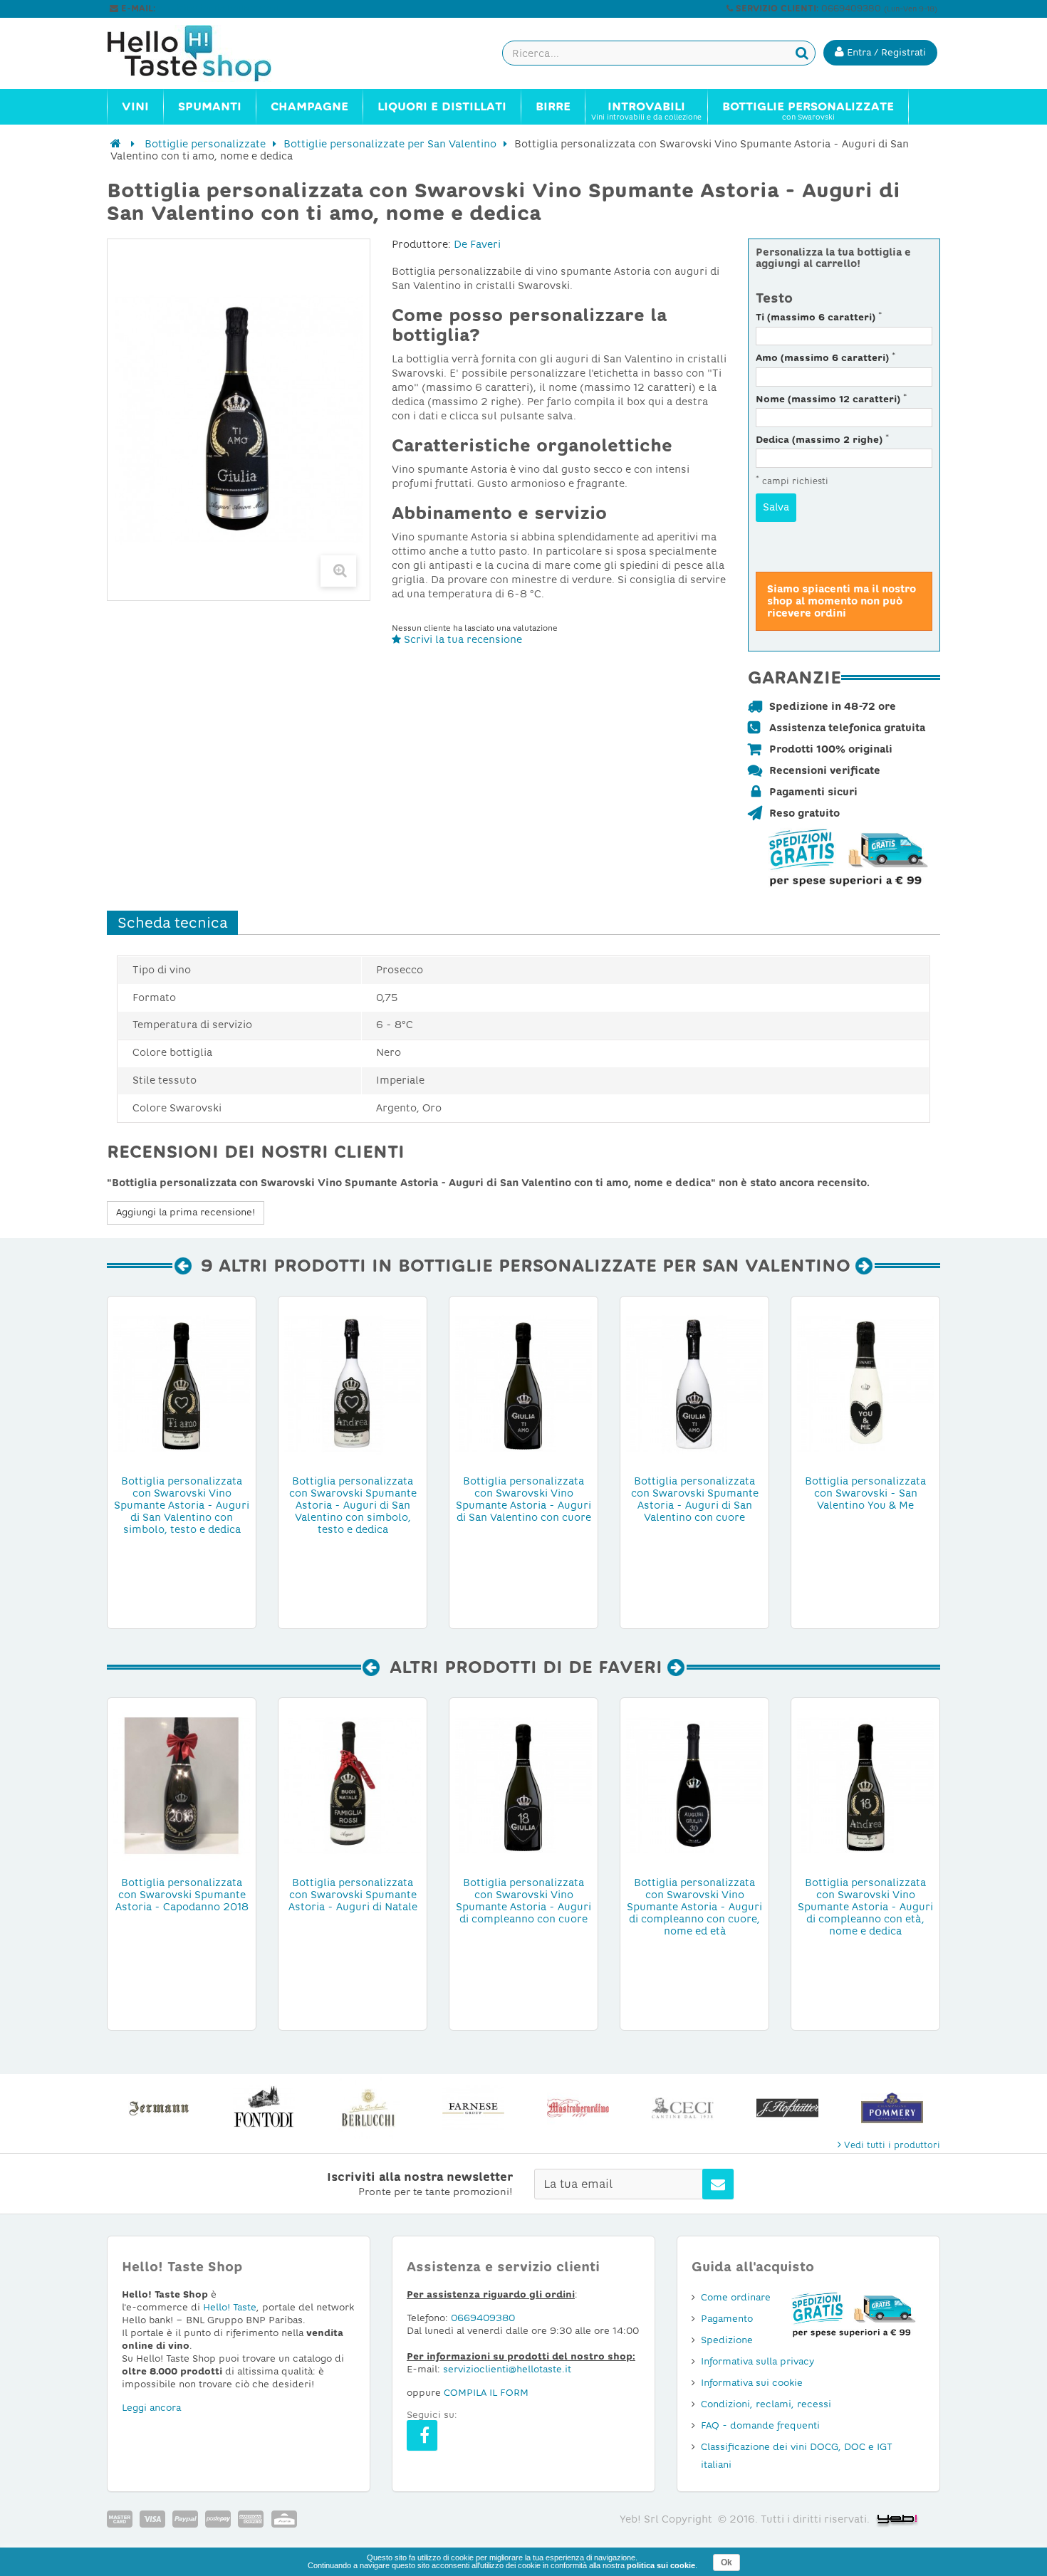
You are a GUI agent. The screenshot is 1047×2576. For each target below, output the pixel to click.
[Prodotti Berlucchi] (369, 2108)
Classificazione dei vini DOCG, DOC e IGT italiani (797, 2456)
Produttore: (421, 244)
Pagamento (727, 2319)
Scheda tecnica (172, 923)
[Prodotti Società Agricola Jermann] (159, 2108)
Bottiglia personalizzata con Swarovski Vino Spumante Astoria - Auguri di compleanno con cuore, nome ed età (694, 1904)
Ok (726, 2562)
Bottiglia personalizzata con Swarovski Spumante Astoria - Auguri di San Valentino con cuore (695, 1499)
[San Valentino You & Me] (865, 1383)
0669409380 (483, 2318)
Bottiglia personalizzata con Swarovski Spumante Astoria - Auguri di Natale (353, 1895)
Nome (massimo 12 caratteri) (831, 399)
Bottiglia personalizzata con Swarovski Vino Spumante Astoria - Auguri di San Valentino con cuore (523, 1499)
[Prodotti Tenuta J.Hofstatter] (787, 2108)
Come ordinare (736, 2297)
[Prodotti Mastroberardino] (578, 2108)
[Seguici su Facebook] (422, 2435)
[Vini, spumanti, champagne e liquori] (116, 144)
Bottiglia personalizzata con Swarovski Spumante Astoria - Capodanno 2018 (182, 1895)
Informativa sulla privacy (757, 2361)
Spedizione (727, 2340)
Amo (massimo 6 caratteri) (825, 358)
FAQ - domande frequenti (760, 2425)
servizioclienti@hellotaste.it (219, 9)
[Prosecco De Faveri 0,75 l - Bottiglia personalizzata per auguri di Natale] (353, 1784)
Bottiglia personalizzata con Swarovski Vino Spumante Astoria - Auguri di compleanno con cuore (523, 1901)
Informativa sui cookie (752, 2383)
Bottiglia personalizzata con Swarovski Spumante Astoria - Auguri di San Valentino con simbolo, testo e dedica (353, 1502)
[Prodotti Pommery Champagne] (892, 2108)
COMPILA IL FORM (486, 2393)
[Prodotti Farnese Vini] (473, 2108)
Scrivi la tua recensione (462, 639)
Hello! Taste (230, 2307)
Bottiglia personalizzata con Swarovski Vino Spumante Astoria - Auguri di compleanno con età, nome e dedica (865, 1904)
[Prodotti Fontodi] (264, 2108)
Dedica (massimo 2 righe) (822, 440)
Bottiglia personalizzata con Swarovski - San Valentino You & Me (865, 1493)
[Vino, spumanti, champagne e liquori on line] (203, 53)
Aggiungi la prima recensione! (186, 1212)
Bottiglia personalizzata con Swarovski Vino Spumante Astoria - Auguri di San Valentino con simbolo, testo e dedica (182, 1502)
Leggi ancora (151, 2408)
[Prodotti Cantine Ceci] (683, 2108)
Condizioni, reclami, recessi (766, 2404)
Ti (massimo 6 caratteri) (819, 317)
